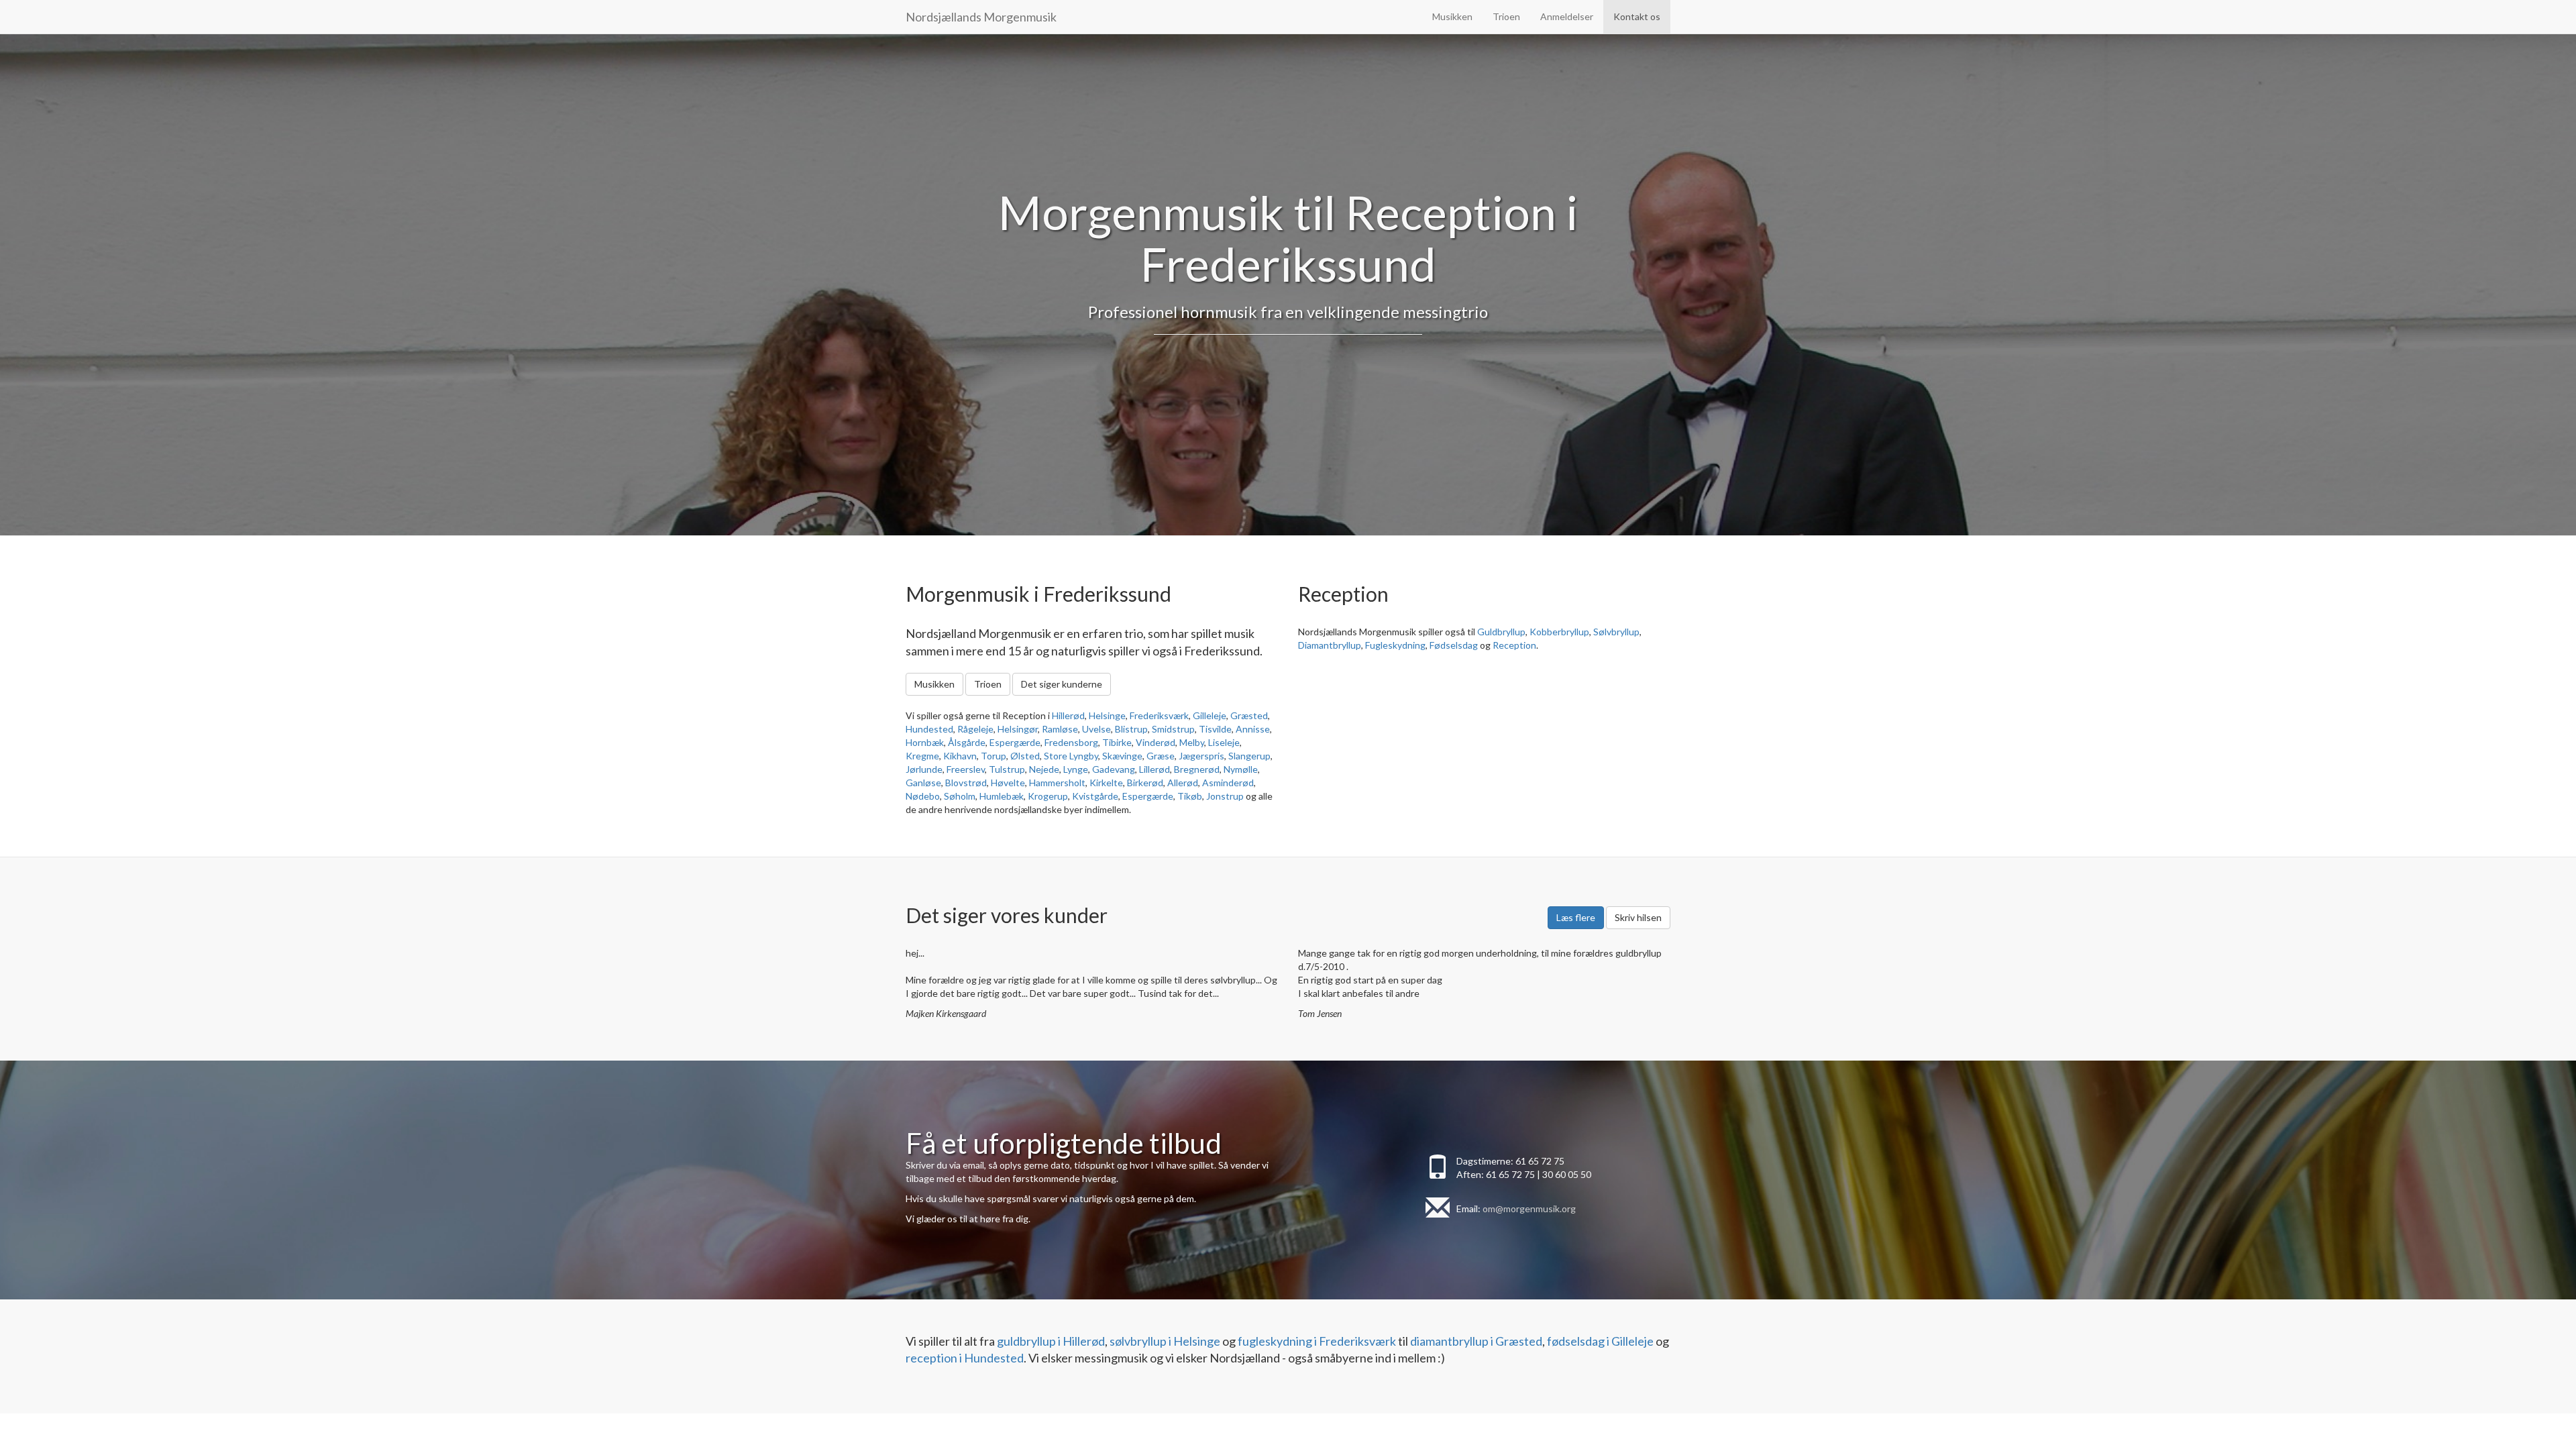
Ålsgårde (967, 742)
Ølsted (1025, 756)
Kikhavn (960, 756)
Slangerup (1249, 756)
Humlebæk (1002, 796)
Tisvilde (1215, 729)
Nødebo (923, 796)
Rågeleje (975, 729)
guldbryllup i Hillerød (1051, 1341)
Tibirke (1117, 742)
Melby (1192, 742)
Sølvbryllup (1616, 632)
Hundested (929, 729)
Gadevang (1114, 769)
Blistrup (1131, 729)
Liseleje (1224, 742)
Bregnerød (1197, 769)
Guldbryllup (1501, 632)
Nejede (1044, 769)
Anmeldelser (1567, 16)
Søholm (960, 796)
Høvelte (1008, 783)
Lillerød (1155, 769)
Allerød (1183, 783)
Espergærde (1015, 742)
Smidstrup (1173, 729)
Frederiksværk (1159, 715)
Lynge (1076, 769)
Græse (1161, 756)
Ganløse (923, 783)
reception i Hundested (965, 1358)
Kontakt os (1637, 16)
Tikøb (1190, 796)
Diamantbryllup (1330, 645)
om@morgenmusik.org (1529, 1209)
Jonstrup (1225, 796)
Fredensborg (1071, 742)
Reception (1514, 645)
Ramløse (1060, 729)
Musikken (1452, 16)
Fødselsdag (1454, 645)
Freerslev (966, 769)
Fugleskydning (1395, 645)
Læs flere (1576, 917)
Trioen (1506, 16)
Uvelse (1096, 729)
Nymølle (1241, 769)
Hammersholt (1057, 783)
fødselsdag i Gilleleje (1600, 1341)
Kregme (922, 756)
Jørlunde (924, 769)
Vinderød (1156, 742)
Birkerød (1145, 783)
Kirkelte (1106, 783)
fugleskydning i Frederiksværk (1317, 1341)
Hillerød (1068, 715)
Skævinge (1122, 756)
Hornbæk (925, 742)
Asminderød (1228, 783)
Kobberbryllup (1559, 632)
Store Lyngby (1071, 756)
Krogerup (1048, 796)
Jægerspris (1201, 756)
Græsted (1249, 715)
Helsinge (1107, 715)
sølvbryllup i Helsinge (1165, 1341)
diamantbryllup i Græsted (1476, 1341)
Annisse (1253, 729)
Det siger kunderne (1062, 684)
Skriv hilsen (1638, 917)
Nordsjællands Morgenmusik (981, 17)
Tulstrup (1007, 769)
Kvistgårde (1095, 796)
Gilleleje (1210, 715)
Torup (994, 756)
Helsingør (1018, 729)
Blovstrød (966, 783)
